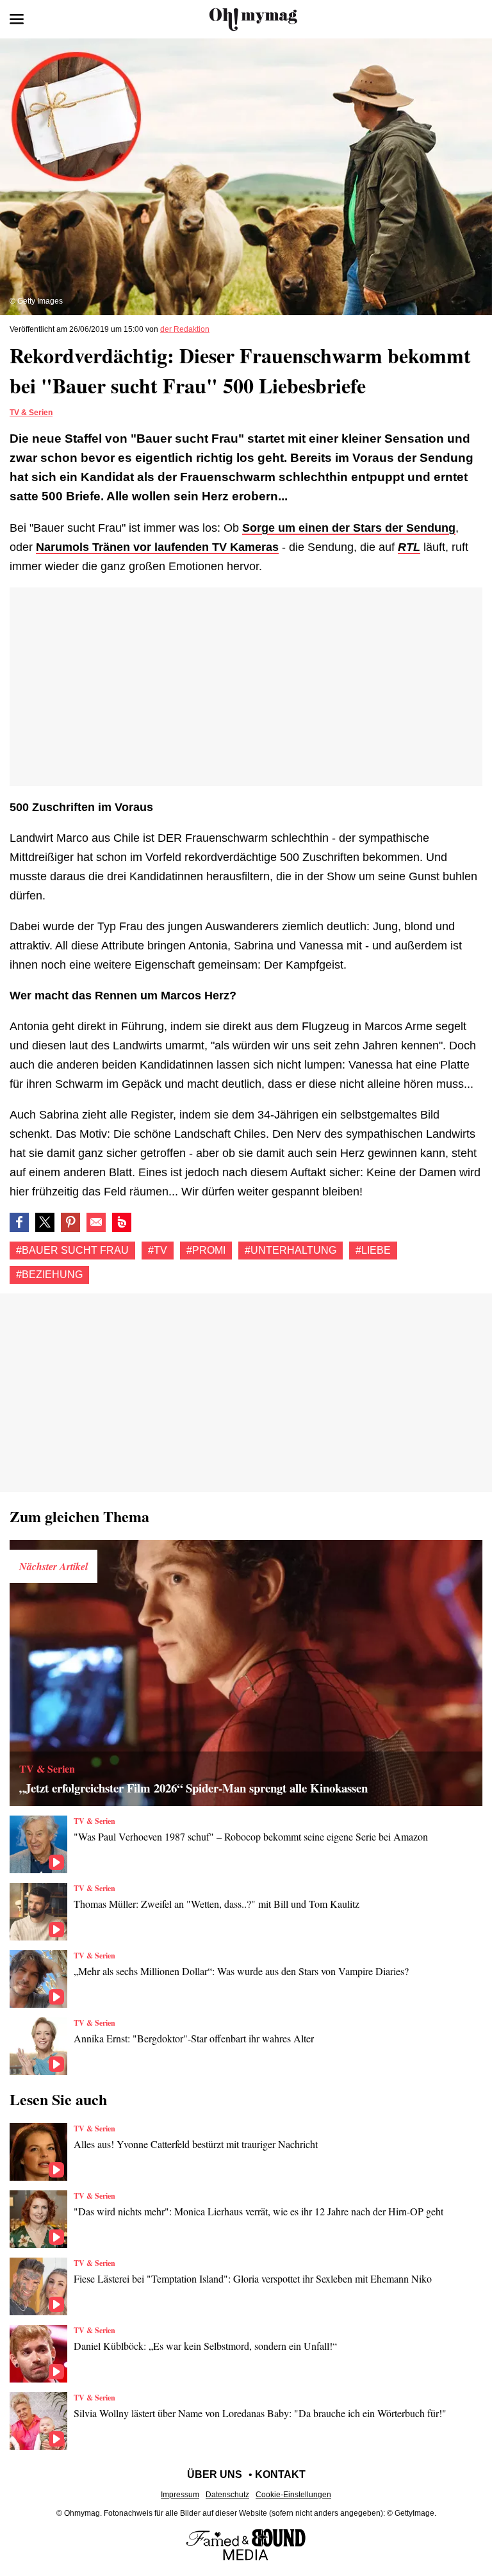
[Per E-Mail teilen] (96, 1222)
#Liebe (373, 1250)
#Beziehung (49, 1275)
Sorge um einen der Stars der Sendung (349, 528)
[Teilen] (70, 1222)
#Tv (158, 1250)
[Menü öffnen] (17, 19)
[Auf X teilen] (45, 1222)
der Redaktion (185, 329)
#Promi (206, 1250)
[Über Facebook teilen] (19, 1222)
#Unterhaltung (291, 1250)
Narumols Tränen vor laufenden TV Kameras (157, 547)
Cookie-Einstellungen (293, 2495)
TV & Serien (31, 413)
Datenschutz (227, 2495)
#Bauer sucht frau (72, 1250)
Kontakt (280, 2474)
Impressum (180, 2495)
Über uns (215, 2474)
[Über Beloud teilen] (122, 1222)
